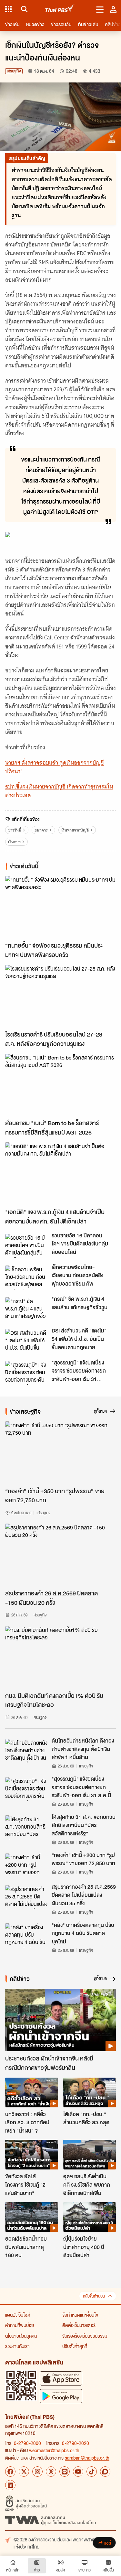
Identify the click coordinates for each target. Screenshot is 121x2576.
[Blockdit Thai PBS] (105, 2472)
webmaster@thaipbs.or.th (54, 2450)
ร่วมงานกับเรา (17, 2346)
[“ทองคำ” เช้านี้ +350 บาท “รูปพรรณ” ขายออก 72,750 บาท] (60, 1453)
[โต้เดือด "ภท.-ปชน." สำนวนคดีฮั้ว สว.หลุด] (90, 2092)
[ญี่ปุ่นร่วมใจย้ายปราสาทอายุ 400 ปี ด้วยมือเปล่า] (90, 2217)
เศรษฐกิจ (14, 71)
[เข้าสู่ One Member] (113, 9)
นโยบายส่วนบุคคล (21, 2336)
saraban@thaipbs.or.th (87, 2458)
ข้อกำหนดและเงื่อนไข (80, 2315)
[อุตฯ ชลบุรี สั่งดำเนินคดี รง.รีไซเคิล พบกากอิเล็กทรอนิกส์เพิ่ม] (90, 2155)
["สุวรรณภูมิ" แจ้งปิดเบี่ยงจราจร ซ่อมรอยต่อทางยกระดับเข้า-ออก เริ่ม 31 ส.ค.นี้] (26, 1373)
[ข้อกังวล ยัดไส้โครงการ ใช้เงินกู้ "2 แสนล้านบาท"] (32, 2155)
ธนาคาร (41, 830)
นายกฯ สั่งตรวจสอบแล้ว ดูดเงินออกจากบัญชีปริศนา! (55, 767)
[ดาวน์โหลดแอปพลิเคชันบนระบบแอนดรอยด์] (61, 2396)
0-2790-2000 (27, 2443)
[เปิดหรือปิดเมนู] (100, 9)
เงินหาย (14, 842)
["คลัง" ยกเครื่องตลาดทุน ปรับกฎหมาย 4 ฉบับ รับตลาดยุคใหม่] (26, 1935)
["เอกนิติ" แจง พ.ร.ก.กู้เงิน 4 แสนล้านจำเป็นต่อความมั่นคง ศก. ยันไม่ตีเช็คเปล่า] (60, 1174)
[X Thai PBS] (24, 2472)
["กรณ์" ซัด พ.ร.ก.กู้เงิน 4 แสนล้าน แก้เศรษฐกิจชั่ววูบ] (26, 1309)
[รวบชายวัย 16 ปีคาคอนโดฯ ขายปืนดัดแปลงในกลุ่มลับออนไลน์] (26, 1246)
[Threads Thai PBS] (51, 2472)
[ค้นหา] (23, 9)
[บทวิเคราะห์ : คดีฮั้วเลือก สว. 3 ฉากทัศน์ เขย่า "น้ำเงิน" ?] (32, 2092)
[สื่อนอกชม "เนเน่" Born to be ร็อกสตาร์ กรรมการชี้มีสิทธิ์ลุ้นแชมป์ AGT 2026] (60, 1085)
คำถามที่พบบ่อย (20, 2325)
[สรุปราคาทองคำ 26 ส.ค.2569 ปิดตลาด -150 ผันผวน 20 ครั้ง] (60, 1555)
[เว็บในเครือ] (8, 9)
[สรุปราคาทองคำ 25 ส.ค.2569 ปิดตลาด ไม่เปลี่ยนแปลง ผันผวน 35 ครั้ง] (26, 1897)
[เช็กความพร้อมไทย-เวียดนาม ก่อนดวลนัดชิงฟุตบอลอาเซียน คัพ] (26, 1277)
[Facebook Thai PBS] (10, 2472)
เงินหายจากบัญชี (75, 830)
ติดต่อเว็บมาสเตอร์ (79, 2325)
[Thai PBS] (60, 9)
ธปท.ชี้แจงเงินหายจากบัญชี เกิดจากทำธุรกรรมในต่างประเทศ (59, 791)
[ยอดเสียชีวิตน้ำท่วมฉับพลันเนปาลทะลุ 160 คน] (32, 2217)
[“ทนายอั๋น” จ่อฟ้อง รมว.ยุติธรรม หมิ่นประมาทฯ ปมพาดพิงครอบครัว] (60, 907)
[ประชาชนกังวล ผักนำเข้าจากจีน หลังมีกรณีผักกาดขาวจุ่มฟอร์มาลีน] (60, 2020)
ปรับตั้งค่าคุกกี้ (75, 2346)
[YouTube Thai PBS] (78, 2472)
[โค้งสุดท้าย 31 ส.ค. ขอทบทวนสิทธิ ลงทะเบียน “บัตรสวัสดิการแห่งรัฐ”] (26, 1827)
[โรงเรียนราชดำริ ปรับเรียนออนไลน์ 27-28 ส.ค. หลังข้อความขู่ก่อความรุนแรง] (60, 996)
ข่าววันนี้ (15, 830)
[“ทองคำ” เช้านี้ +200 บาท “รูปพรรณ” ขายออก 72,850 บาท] (26, 1865)
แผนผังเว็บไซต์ (18, 2315)
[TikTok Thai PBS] (92, 2472)
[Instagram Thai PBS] (37, 2472)
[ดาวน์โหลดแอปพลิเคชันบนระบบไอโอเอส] (61, 2378)
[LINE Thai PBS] (65, 2472)
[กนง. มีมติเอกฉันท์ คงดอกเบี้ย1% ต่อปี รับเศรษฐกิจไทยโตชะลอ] (60, 1657)
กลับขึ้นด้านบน (94, 2296)
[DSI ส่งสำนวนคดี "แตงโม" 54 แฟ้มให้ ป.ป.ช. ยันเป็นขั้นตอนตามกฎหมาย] (26, 1341)
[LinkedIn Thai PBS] (10, 2485)
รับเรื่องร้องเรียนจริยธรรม (85, 2336)
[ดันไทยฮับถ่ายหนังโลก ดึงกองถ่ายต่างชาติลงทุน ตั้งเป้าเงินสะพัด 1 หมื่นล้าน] (26, 1751)
